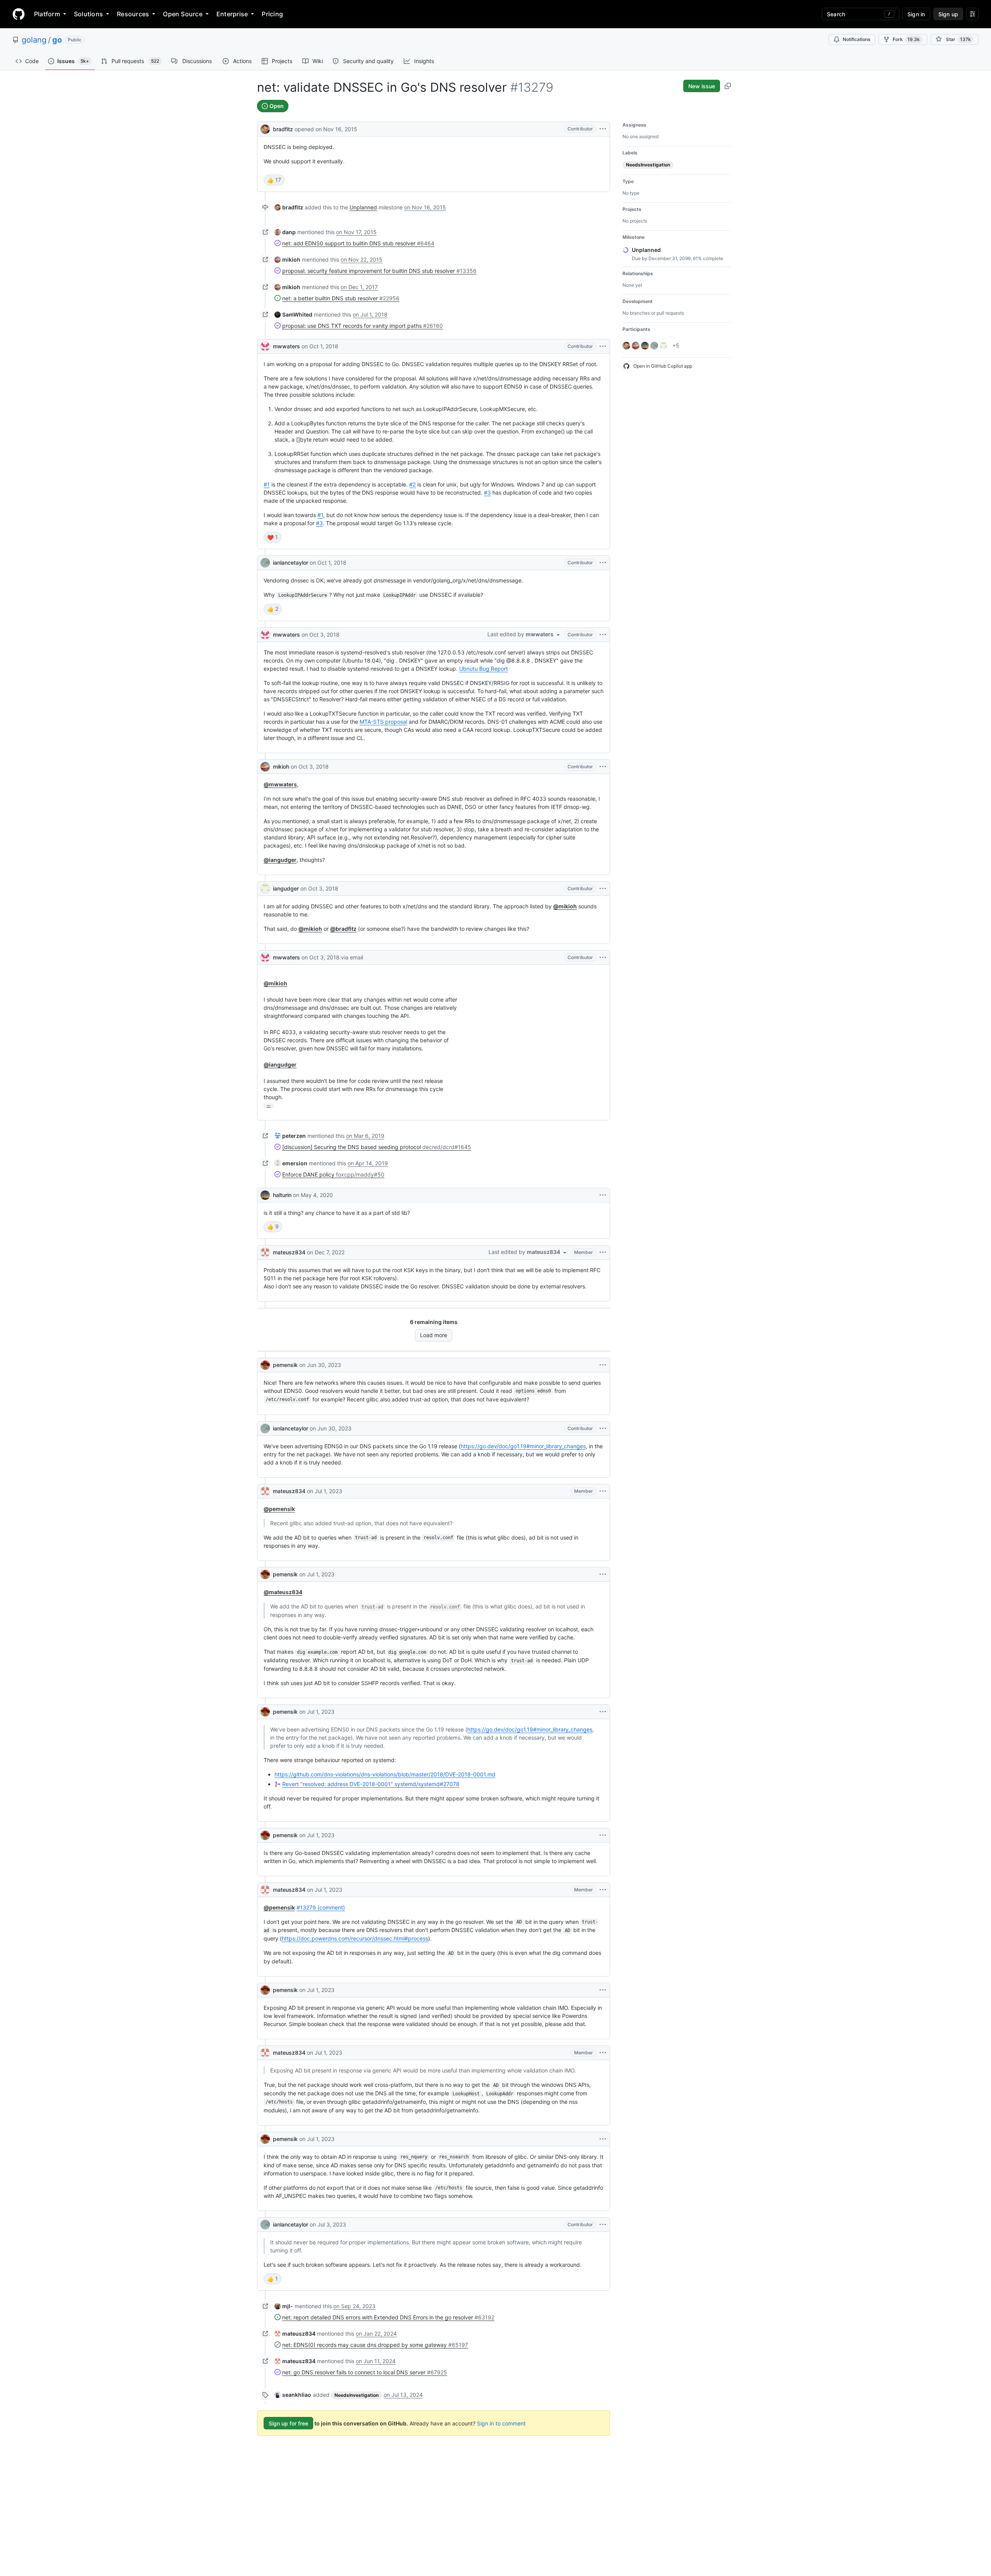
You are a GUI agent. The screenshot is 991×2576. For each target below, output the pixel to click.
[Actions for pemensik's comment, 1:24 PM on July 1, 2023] (603, 1990)
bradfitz (283, 129)
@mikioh (565, 906)
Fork (906, 39)
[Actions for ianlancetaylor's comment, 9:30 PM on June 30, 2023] (603, 1428)
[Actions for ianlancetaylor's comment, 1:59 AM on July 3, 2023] (603, 2225)
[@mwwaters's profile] (265, 346)
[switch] (274, 180)
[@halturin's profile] (265, 1195)
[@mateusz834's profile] (265, 1252)
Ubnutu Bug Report (483, 669)
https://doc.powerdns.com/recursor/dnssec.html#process (355, 1938)
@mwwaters (280, 784)
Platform (47, 14)
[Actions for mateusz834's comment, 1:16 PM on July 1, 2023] (603, 1890)
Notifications (856, 39)
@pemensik (279, 1509)
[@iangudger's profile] (265, 889)
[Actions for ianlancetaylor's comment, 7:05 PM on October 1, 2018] (603, 563)
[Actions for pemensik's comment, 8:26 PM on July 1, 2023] (603, 2139)
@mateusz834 (283, 1592)
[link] (289, 207)
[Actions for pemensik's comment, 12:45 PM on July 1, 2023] (603, 1712)
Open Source (183, 14)
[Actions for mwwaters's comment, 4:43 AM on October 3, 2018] (603, 635)
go (57, 40)
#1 (267, 484)
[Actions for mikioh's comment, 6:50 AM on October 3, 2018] (603, 767)
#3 (487, 492)
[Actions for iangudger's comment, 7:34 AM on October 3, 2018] (603, 889)
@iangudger (280, 860)
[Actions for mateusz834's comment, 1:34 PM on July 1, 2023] (603, 2053)
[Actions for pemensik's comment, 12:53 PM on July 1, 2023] (603, 1835)
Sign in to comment (501, 2423)
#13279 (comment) (321, 1907)
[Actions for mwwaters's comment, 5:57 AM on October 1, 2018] (603, 346)
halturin (282, 1195)
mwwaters (286, 346)
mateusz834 (289, 1252)
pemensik (285, 1365)
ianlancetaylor (291, 563)
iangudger (286, 888)
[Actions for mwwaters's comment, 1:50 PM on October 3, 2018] (603, 957)
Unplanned (363, 207)
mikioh (281, 766)
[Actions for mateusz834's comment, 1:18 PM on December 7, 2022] (603, 1252)
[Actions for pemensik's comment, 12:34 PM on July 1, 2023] (603, 1574)
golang (34, 40)
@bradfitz (343, 929)
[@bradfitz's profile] (265, 128)
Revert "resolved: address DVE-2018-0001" (371, 1784)
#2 (412, 484)
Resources (133, 14)
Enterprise (232, 14)
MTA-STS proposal (383, 722)
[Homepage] (19, 14)
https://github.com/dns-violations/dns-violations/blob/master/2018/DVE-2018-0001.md (385, 1774)
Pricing (272, 14)
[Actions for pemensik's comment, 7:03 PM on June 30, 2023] (603, 1365)
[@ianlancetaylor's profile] (265, 563)
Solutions (88, 14)
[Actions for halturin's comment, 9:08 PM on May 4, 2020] (603, 1195)
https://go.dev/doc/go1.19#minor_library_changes (523, 1446)
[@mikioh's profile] (265, 767)
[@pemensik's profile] (265, 1365)
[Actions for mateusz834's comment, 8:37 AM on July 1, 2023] (603, 1491)
